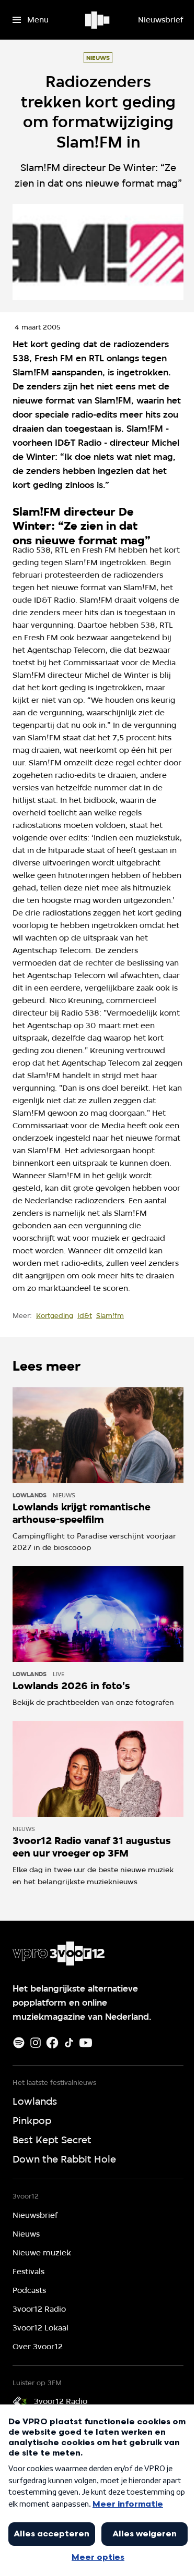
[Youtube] (86, 2043)
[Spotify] (19, 2043)
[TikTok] (69, 2043)
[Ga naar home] (98, 20)
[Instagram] (36, 2043)
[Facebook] (52, 2043)
